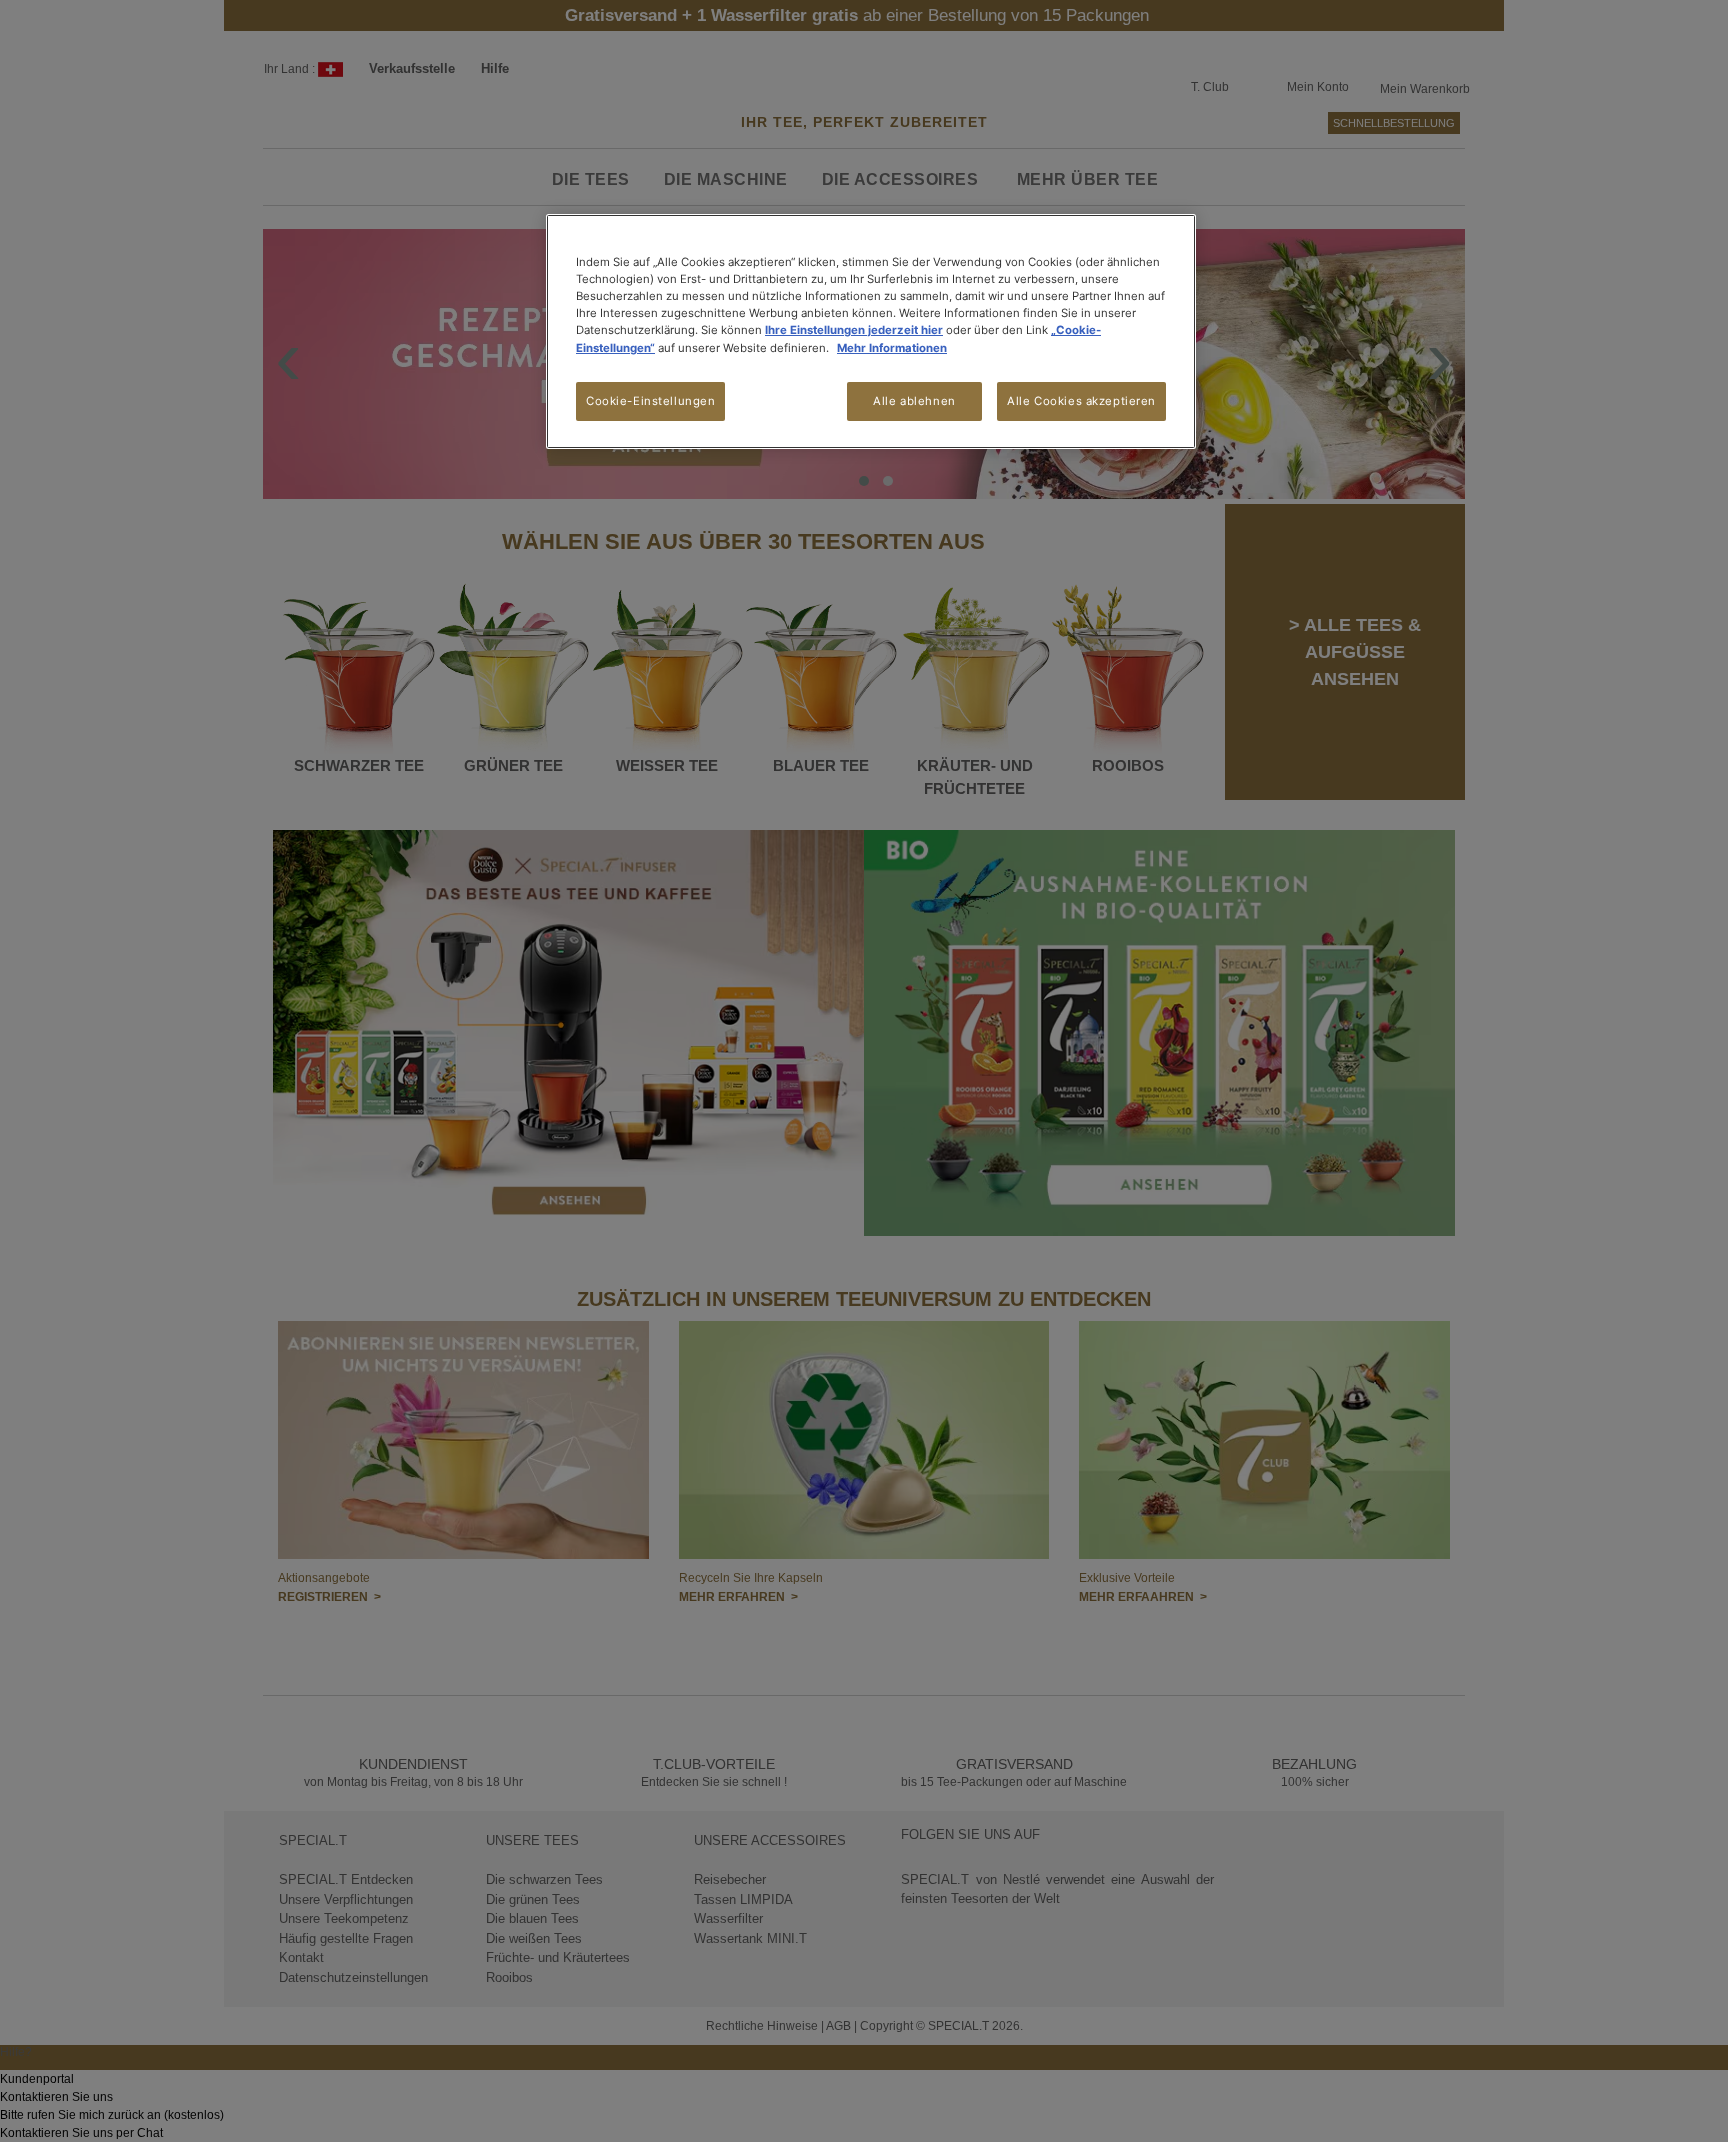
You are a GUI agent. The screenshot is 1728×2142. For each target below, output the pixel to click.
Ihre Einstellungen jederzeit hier (854, 330)
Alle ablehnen (914, 401)
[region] (871, 331)
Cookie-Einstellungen (650, 401)
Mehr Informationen (892, 348)
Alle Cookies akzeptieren (1081, 401)
